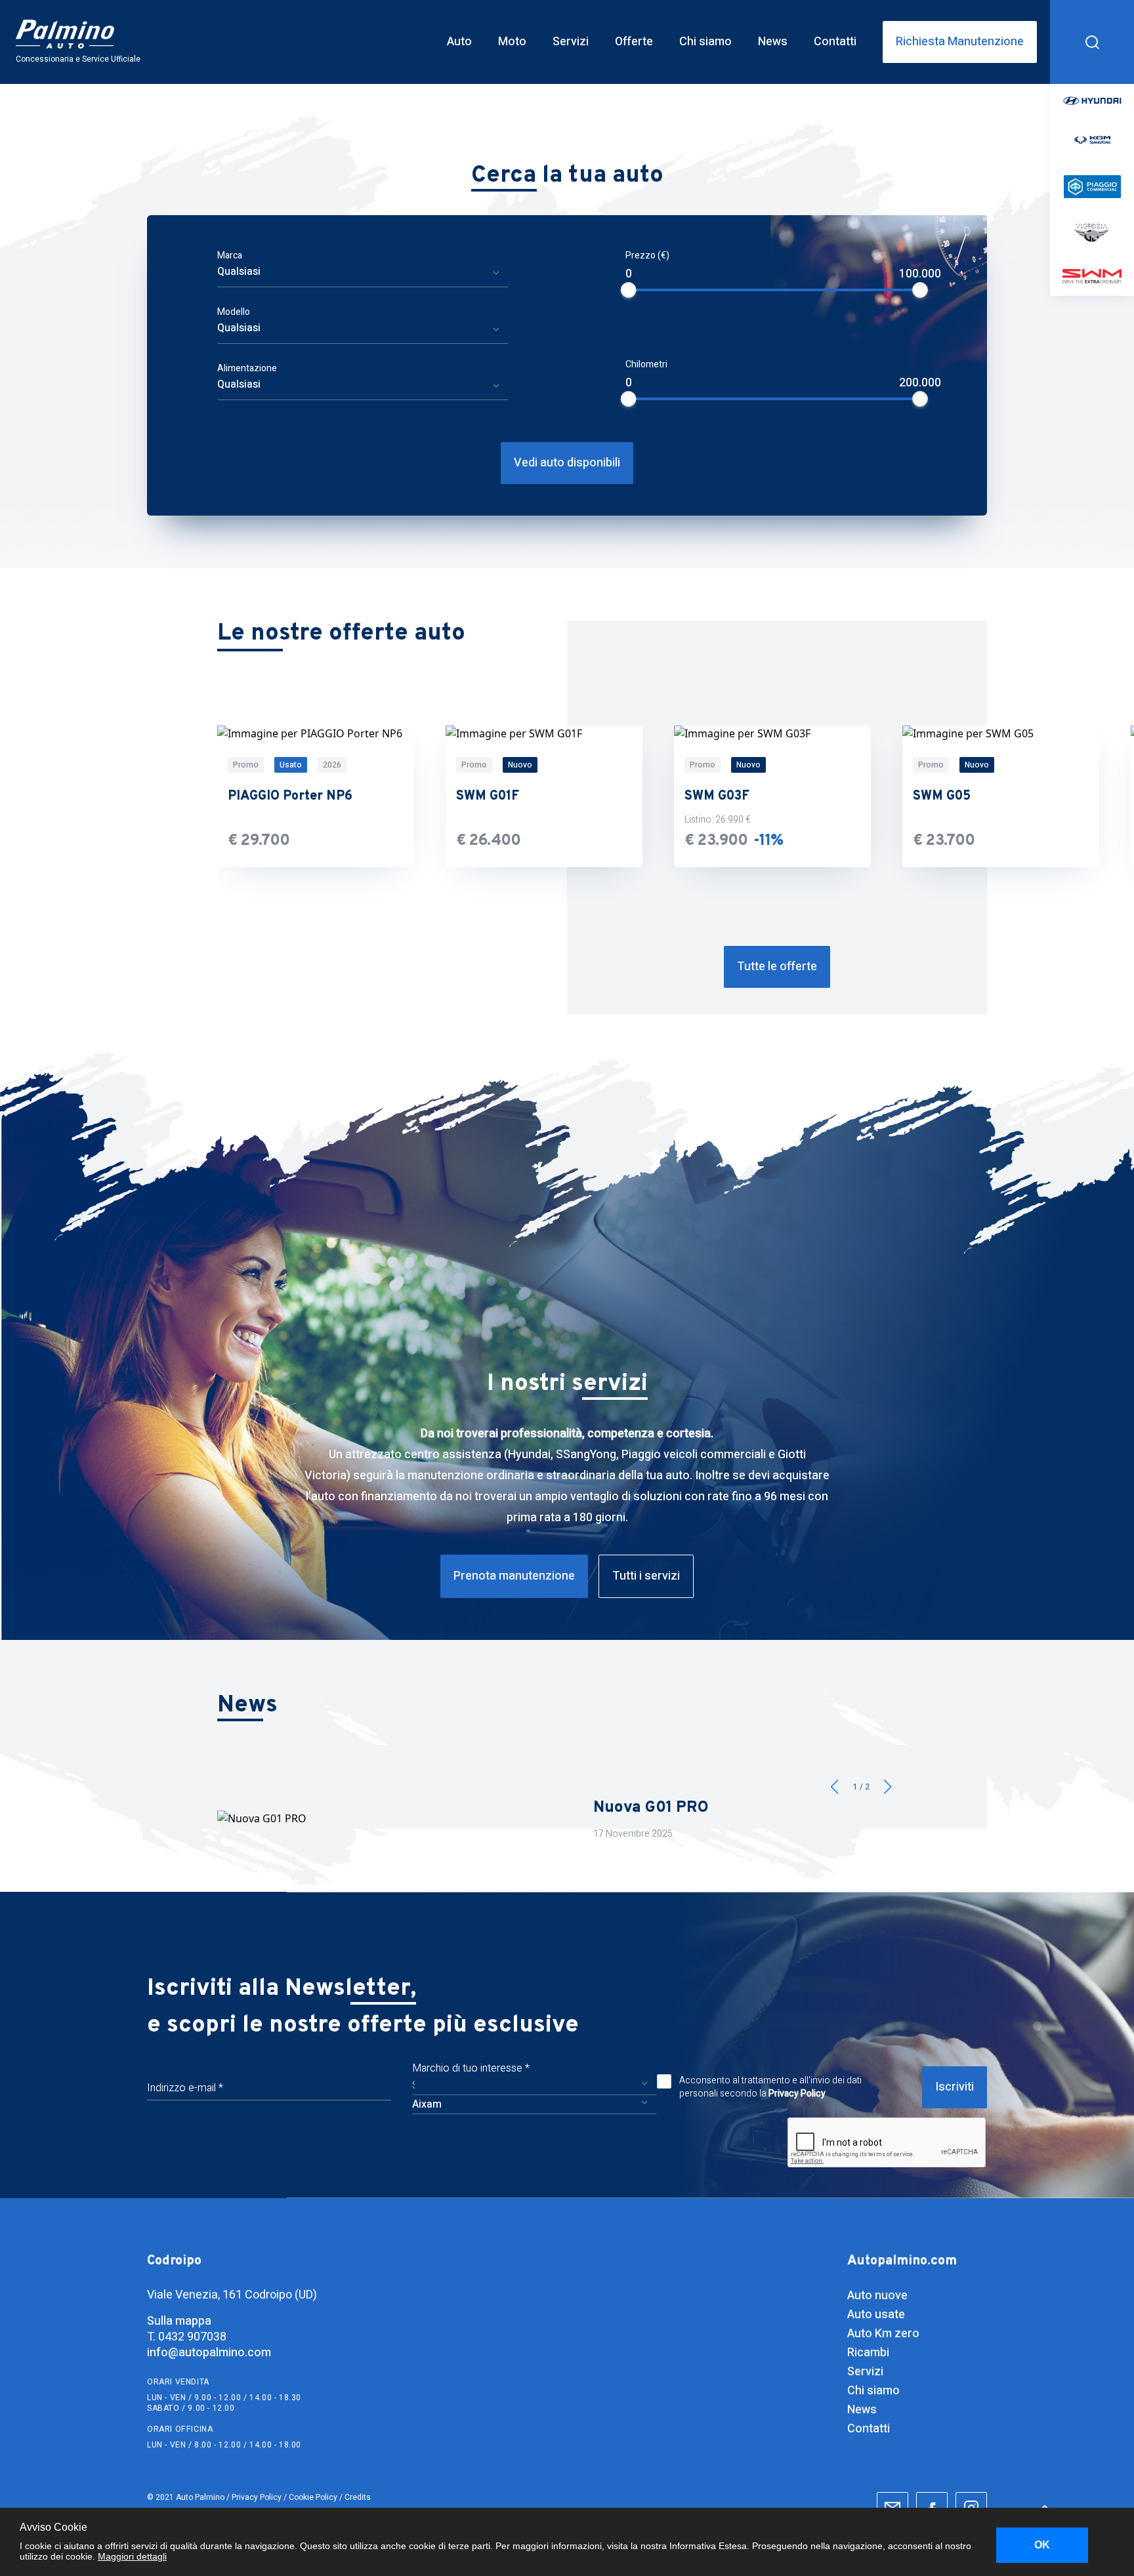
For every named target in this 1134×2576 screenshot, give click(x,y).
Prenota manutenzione (514, 1576)
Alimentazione (247, 368)
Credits (358, 2497)
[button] (888, 1787)
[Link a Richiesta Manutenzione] (960, 42)
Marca (230, 256)
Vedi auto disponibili (567, 463)
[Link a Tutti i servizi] (646, 1576)
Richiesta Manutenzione (960, 42)
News (862, 2410)
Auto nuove (877, 2296)
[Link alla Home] (86, 42)
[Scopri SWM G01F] (544, 796)
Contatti (869, 2429)
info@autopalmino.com (209, 2353)
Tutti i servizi (646, 1576)
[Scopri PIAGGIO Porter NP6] (316, 796)
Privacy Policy (797, 2094)
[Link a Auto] (459, 42)
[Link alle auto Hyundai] (1092, 100)
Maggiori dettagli (132, 2556)
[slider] (629, 290)
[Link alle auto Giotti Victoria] (1092, 234)
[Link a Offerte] (634, 42)
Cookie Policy (313, 2497)
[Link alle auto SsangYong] (1092, 140)
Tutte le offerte (777, 967)
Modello (234, 312)
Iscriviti (955, 2087)
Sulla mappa (179, 2321)
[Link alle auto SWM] (1092, 276)
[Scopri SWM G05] (1001, 796)
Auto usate (876, 2315)
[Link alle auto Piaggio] (1092, 187)
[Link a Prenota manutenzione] (514, 1576)
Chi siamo (873, 2391)
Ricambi (868, 2353)
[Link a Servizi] (571, 42)
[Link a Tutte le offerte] (777, 967)
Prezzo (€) (647, 256)
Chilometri (646, 364)
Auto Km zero (883, 2334)
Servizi (865, 2372)
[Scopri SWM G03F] (772, 796)
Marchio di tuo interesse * (471, 2068)
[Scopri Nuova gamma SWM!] (567, 1818)
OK (1042, 2545)
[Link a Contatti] (835, 42)
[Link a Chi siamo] (705, 42)
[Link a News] (773, 42)
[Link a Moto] (512, 42)
